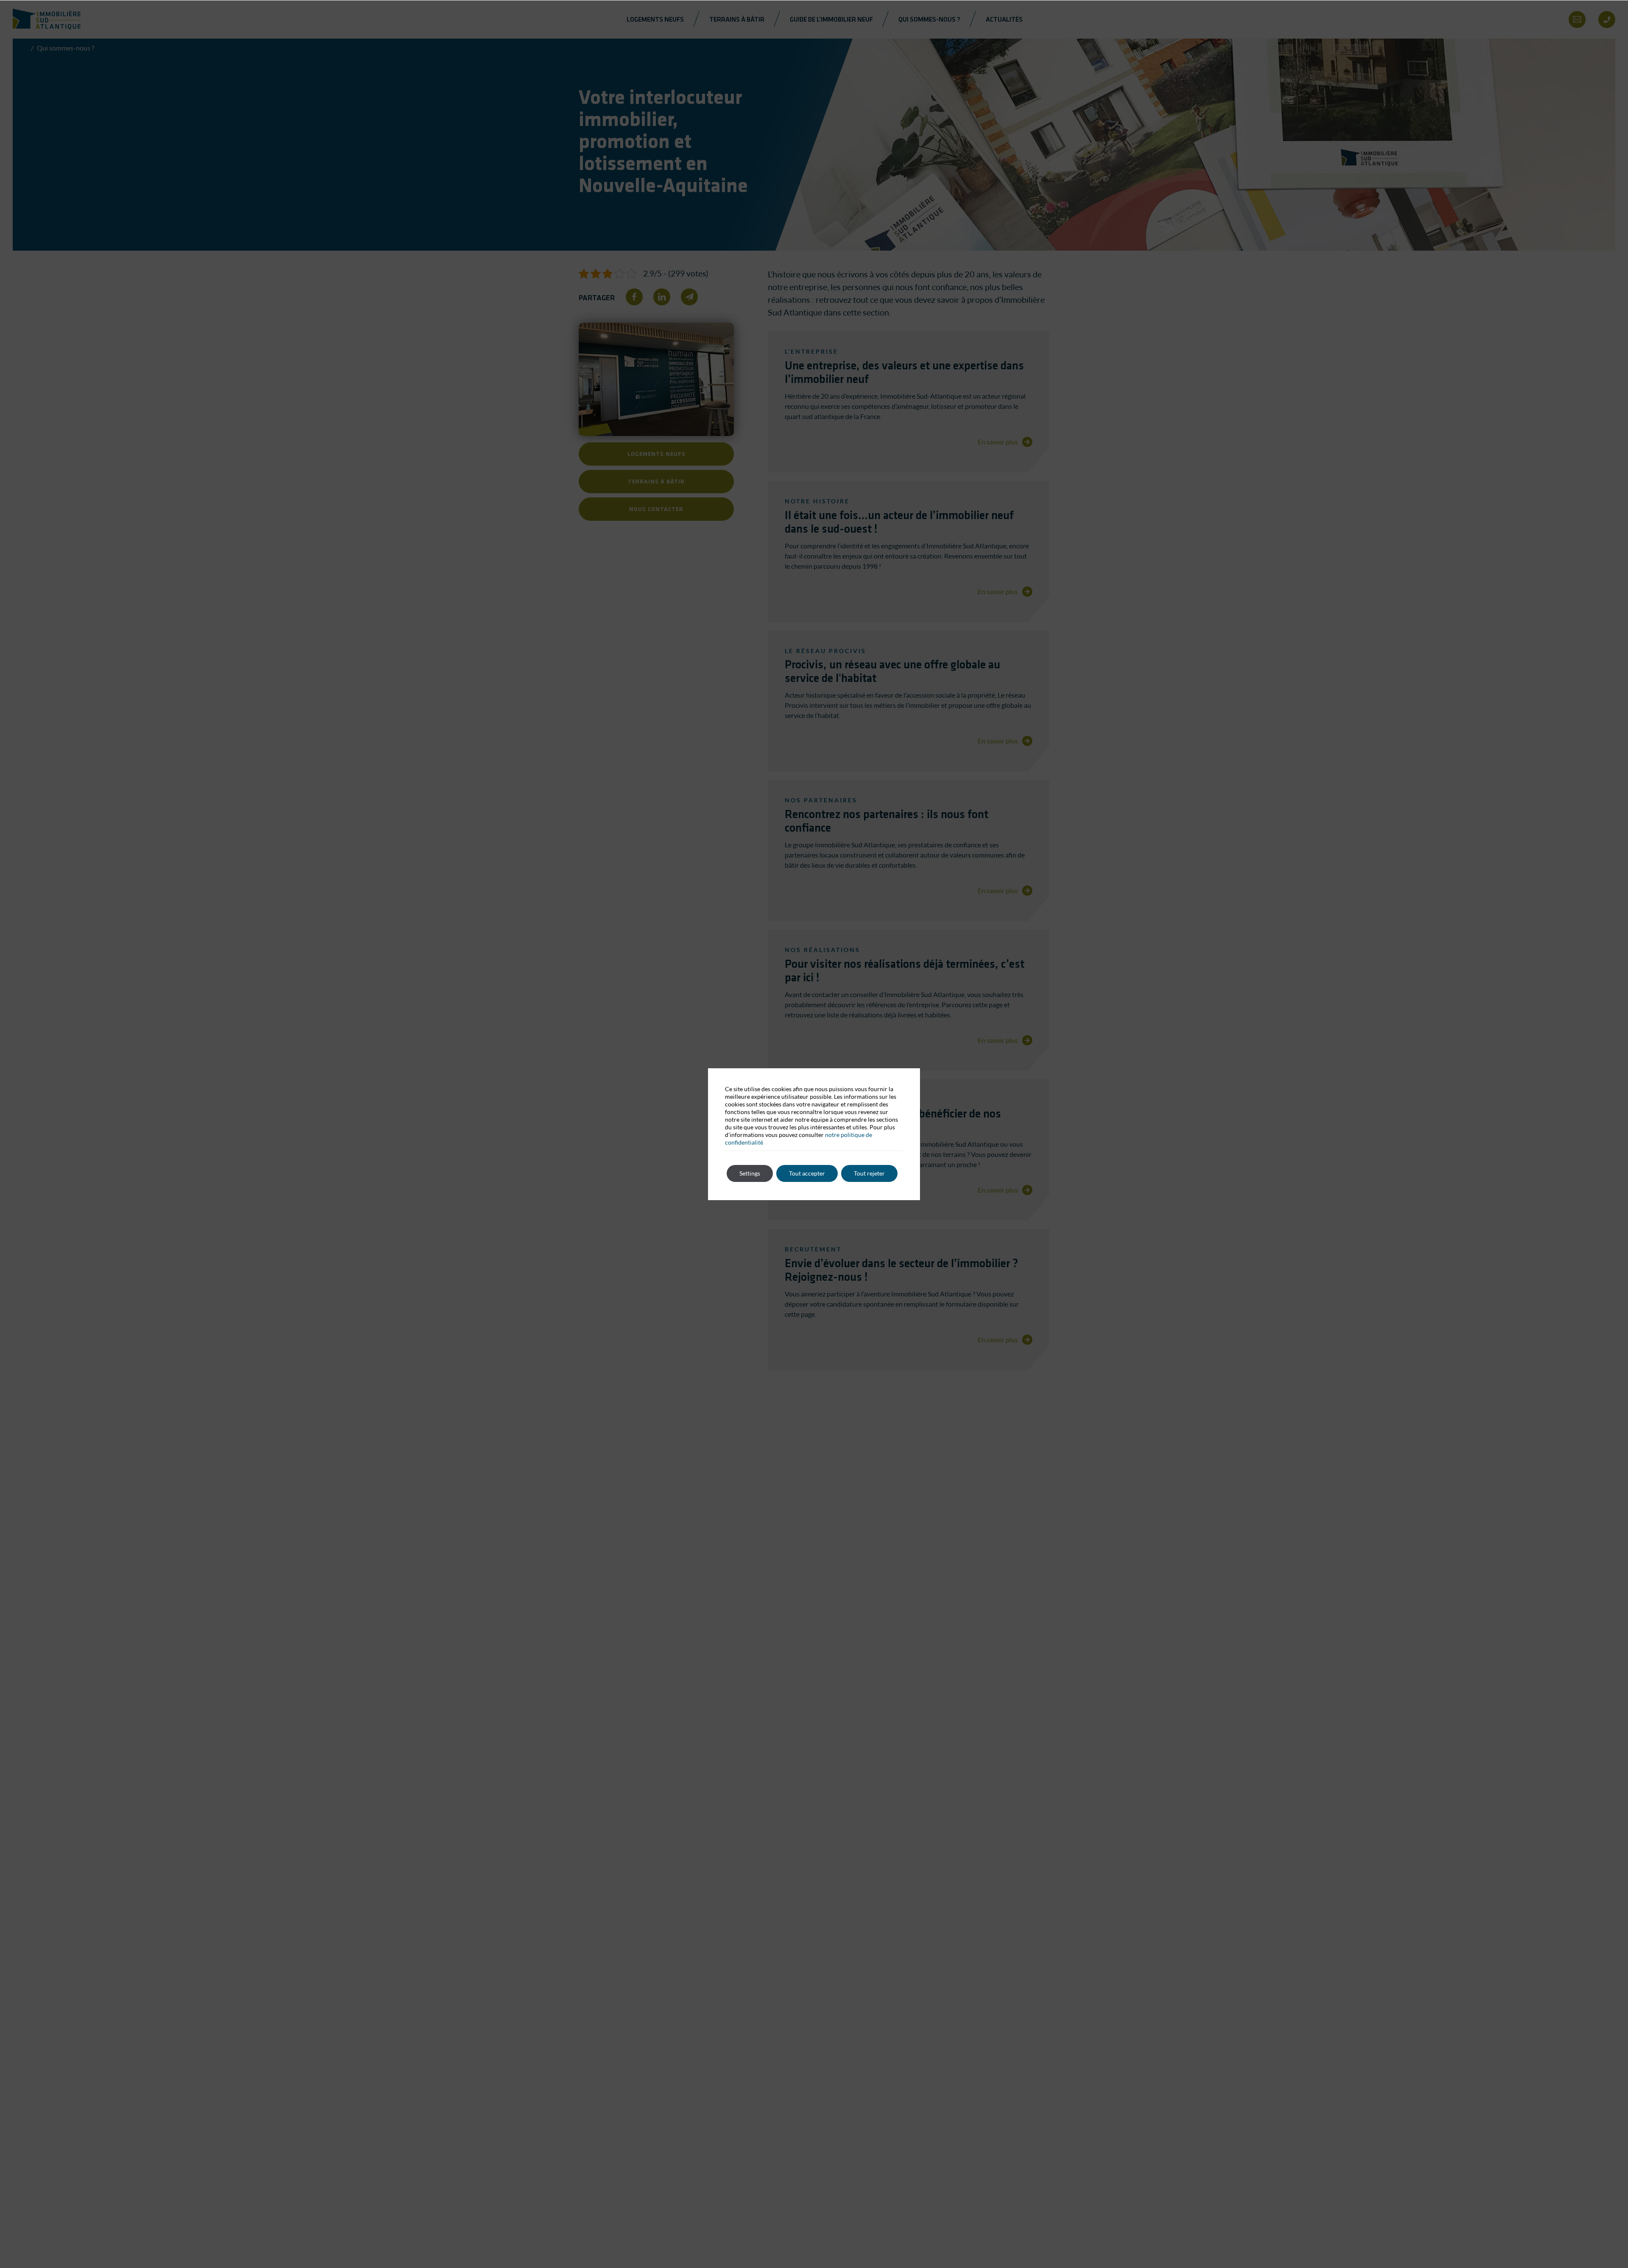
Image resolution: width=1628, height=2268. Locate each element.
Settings (750, 1173)
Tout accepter (807, 1173)
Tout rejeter (869, 1173)
